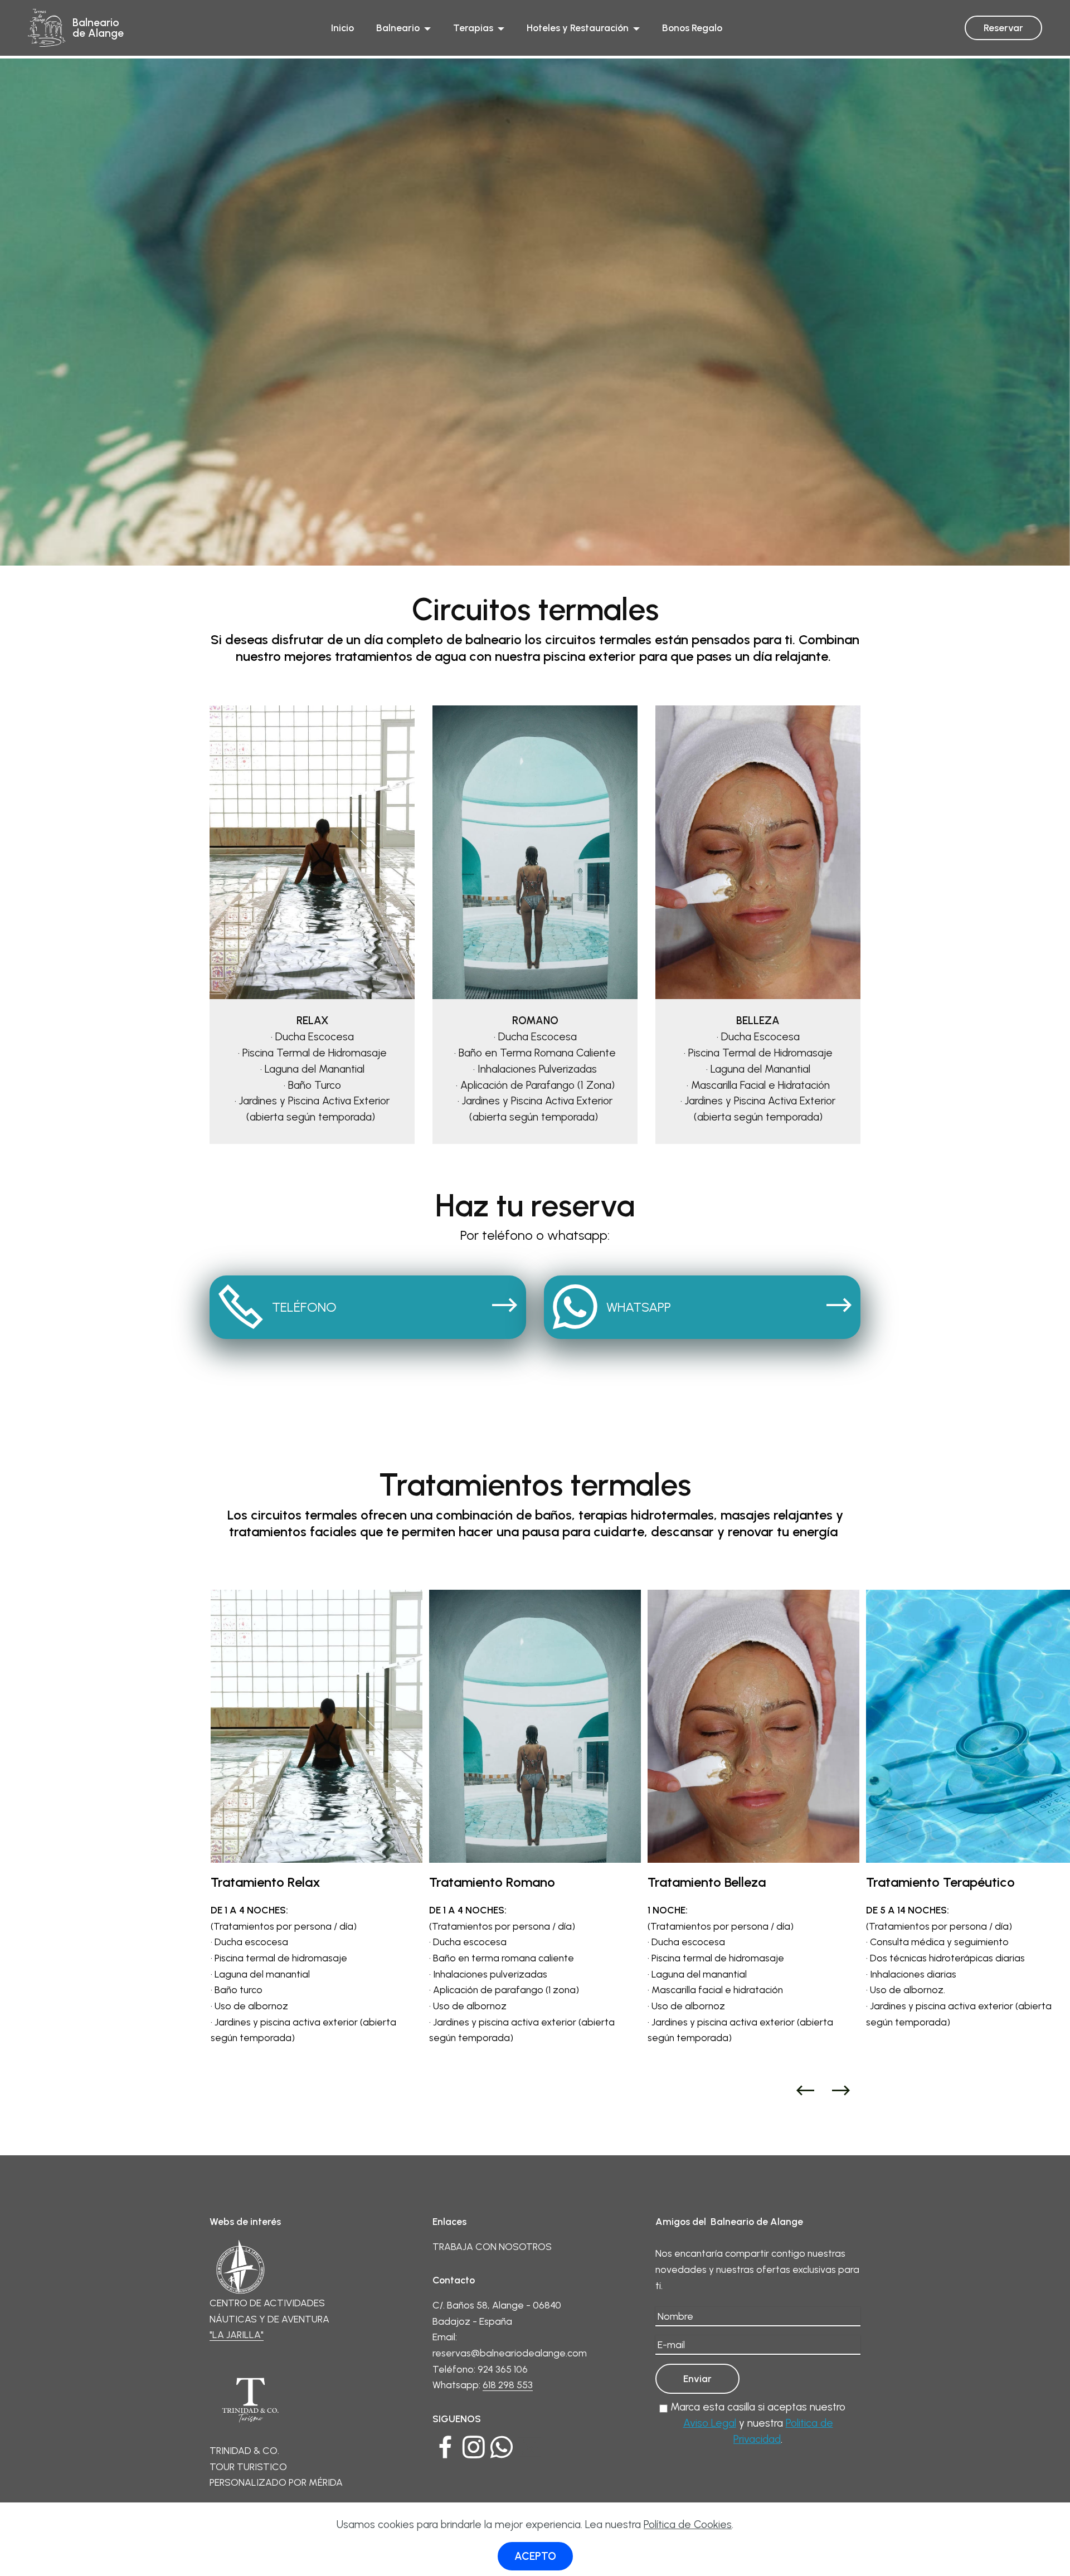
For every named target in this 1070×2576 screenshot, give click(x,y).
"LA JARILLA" (237, 2334)
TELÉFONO (304, 1307)
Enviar (697, 2378)
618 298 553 (508, 2385)
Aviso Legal (710, 2423)
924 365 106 (503, 2369)
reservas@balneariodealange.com (510, 2353)
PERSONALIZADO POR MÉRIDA (276, 2482)
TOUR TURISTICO (248, 2467)
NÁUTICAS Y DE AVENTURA (269, 2319)
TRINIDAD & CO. (244, 2450)
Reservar (1003, 28)
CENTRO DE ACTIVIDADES (267, 2303)
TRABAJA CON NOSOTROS (493, 2246)
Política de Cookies (688, 2524)
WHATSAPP (639, 1307)
